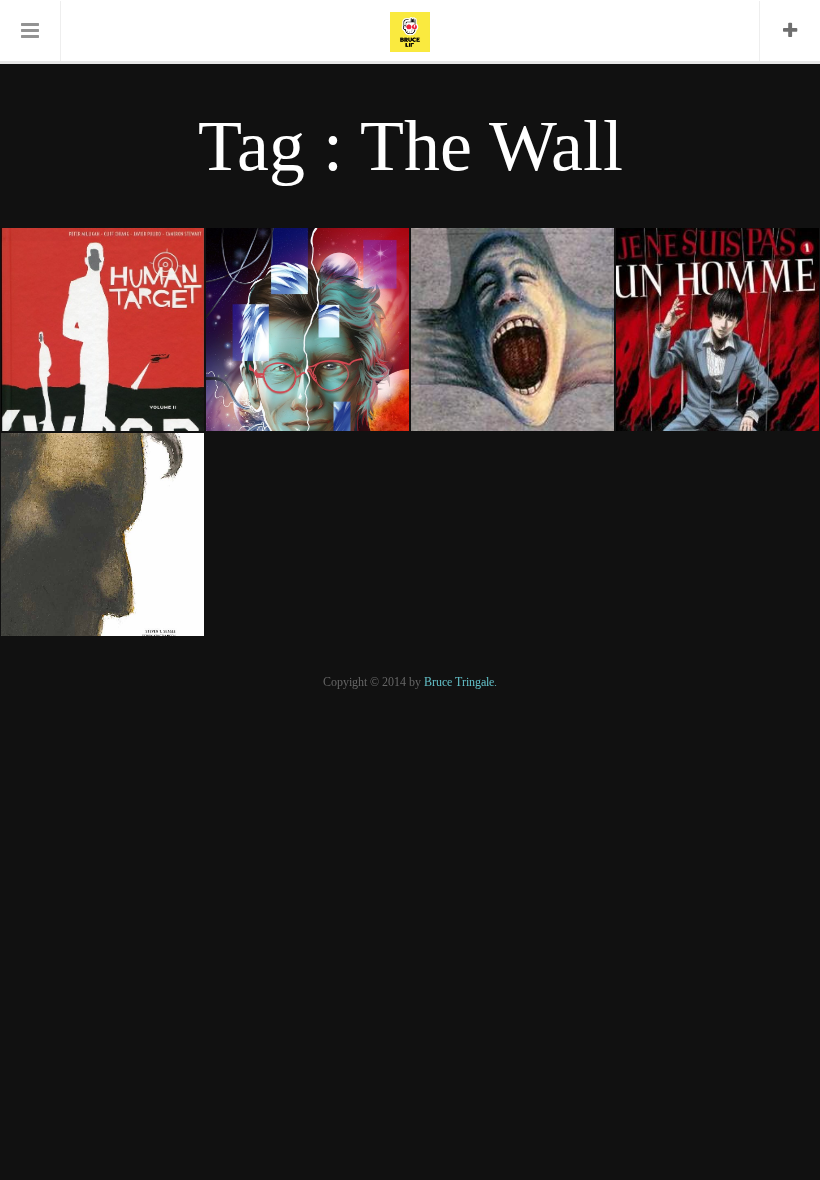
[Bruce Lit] (410, 30)
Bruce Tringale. (460, 682)
